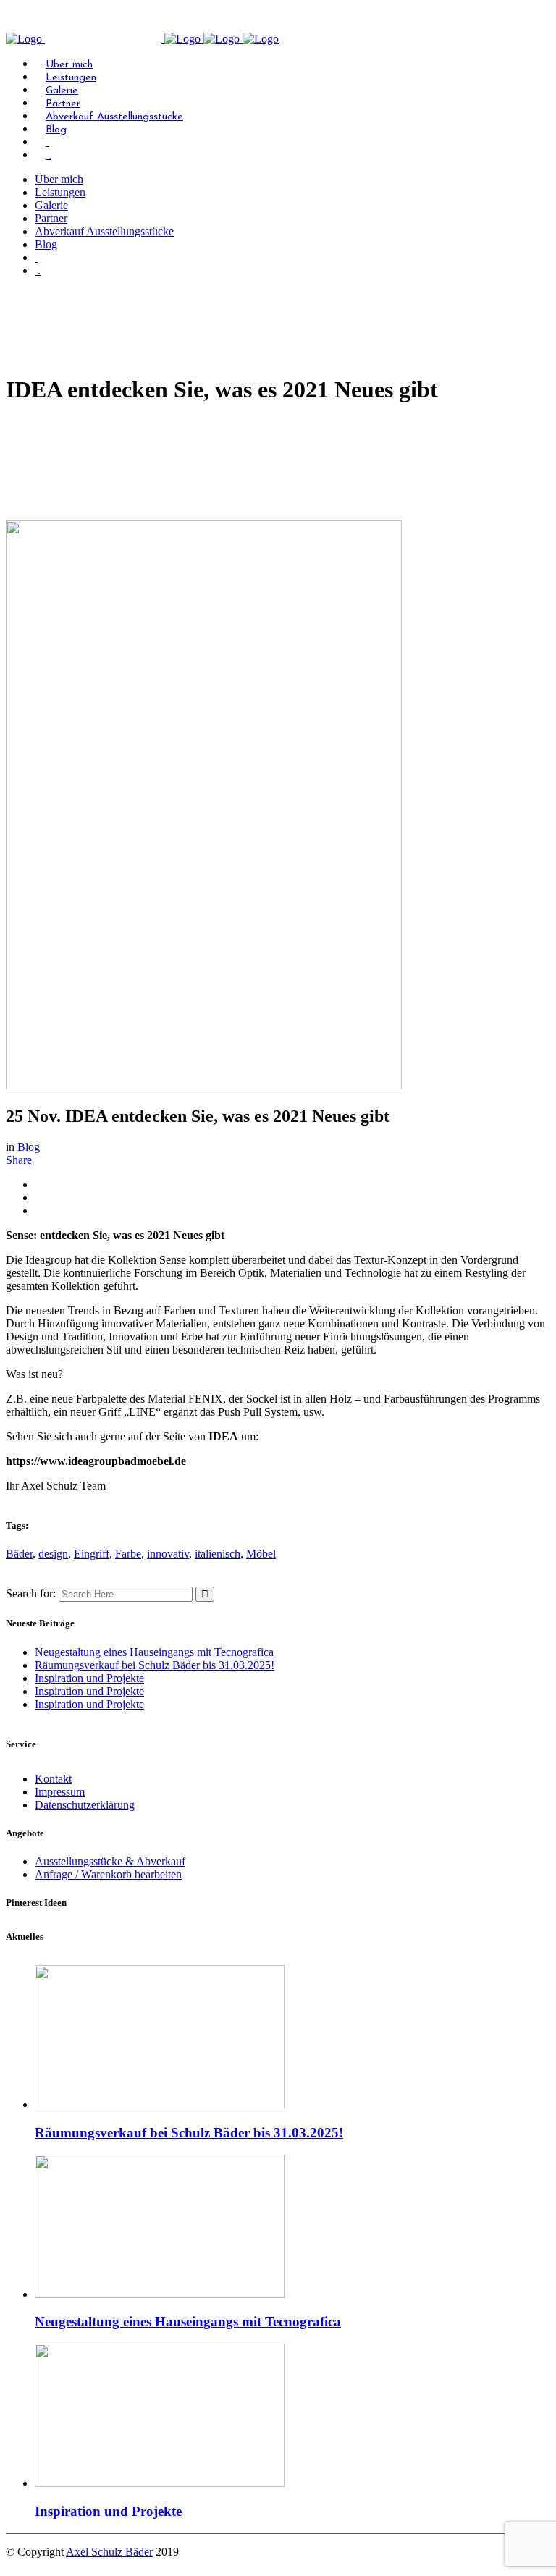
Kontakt (53, 1779)
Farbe (128, 1554)
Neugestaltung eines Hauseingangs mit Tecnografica (154, 1652)
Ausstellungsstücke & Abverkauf (110, 1861)
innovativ (168, 1554)
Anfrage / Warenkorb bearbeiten (108, 1874)
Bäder (19, 1554)
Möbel (261, 1554)
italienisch (218, 1554)
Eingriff (92, 1554)
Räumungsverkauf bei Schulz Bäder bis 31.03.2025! (155, 1665)
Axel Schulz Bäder (109, 2552)
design (53, 1554)
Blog (29, 1147)
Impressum (60, 1792)
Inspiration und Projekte (89, 1678)
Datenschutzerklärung (85, 1805)
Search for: (31, 1593)
